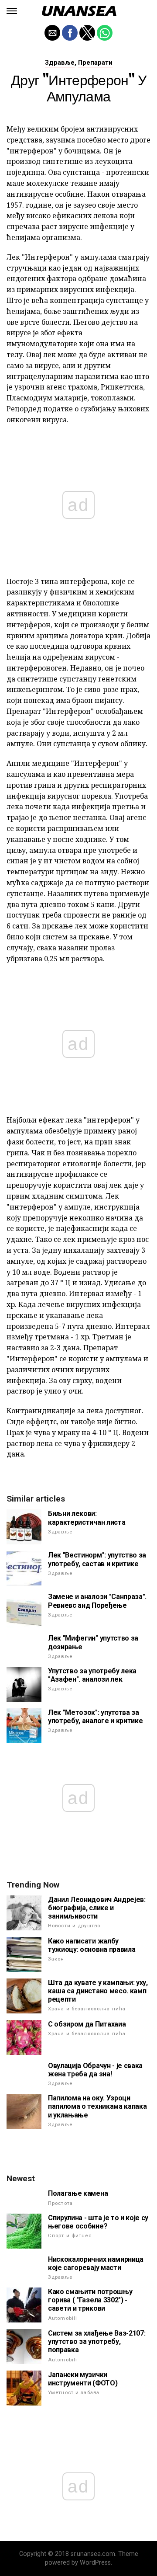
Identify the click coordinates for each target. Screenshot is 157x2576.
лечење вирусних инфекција (89, 1304)
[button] (12, 11)
